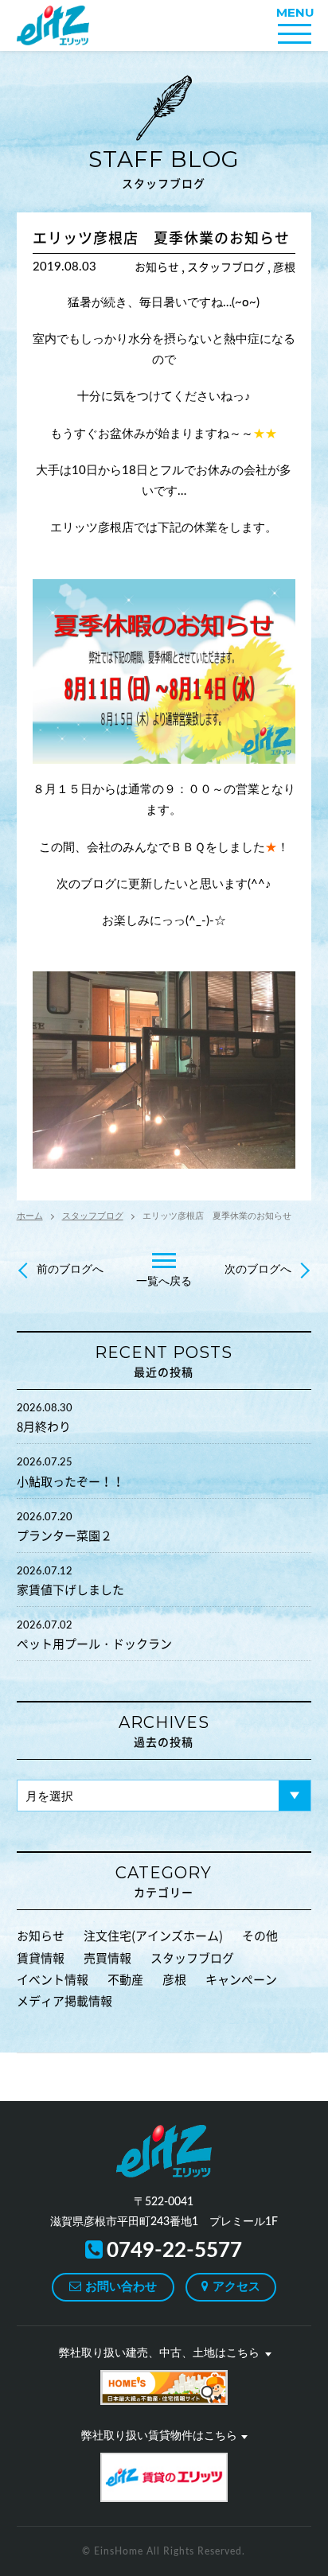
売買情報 (107, 1958)
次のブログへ (258, 1270)
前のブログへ (70, 1270)
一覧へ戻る (164, 1282)
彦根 (174, 1980)
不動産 (125, 1980)
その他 (260, 1936)
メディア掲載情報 (64, 2001)
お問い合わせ (121, 2287)
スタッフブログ (164, 167)
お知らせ (41, 1936)
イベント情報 (53, 1980)
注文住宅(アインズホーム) (153, 1936)
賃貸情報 (41, 1958)
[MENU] (295, 34)
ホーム (30, 1216)
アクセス (236, 2287)
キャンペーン (241, 1980)
